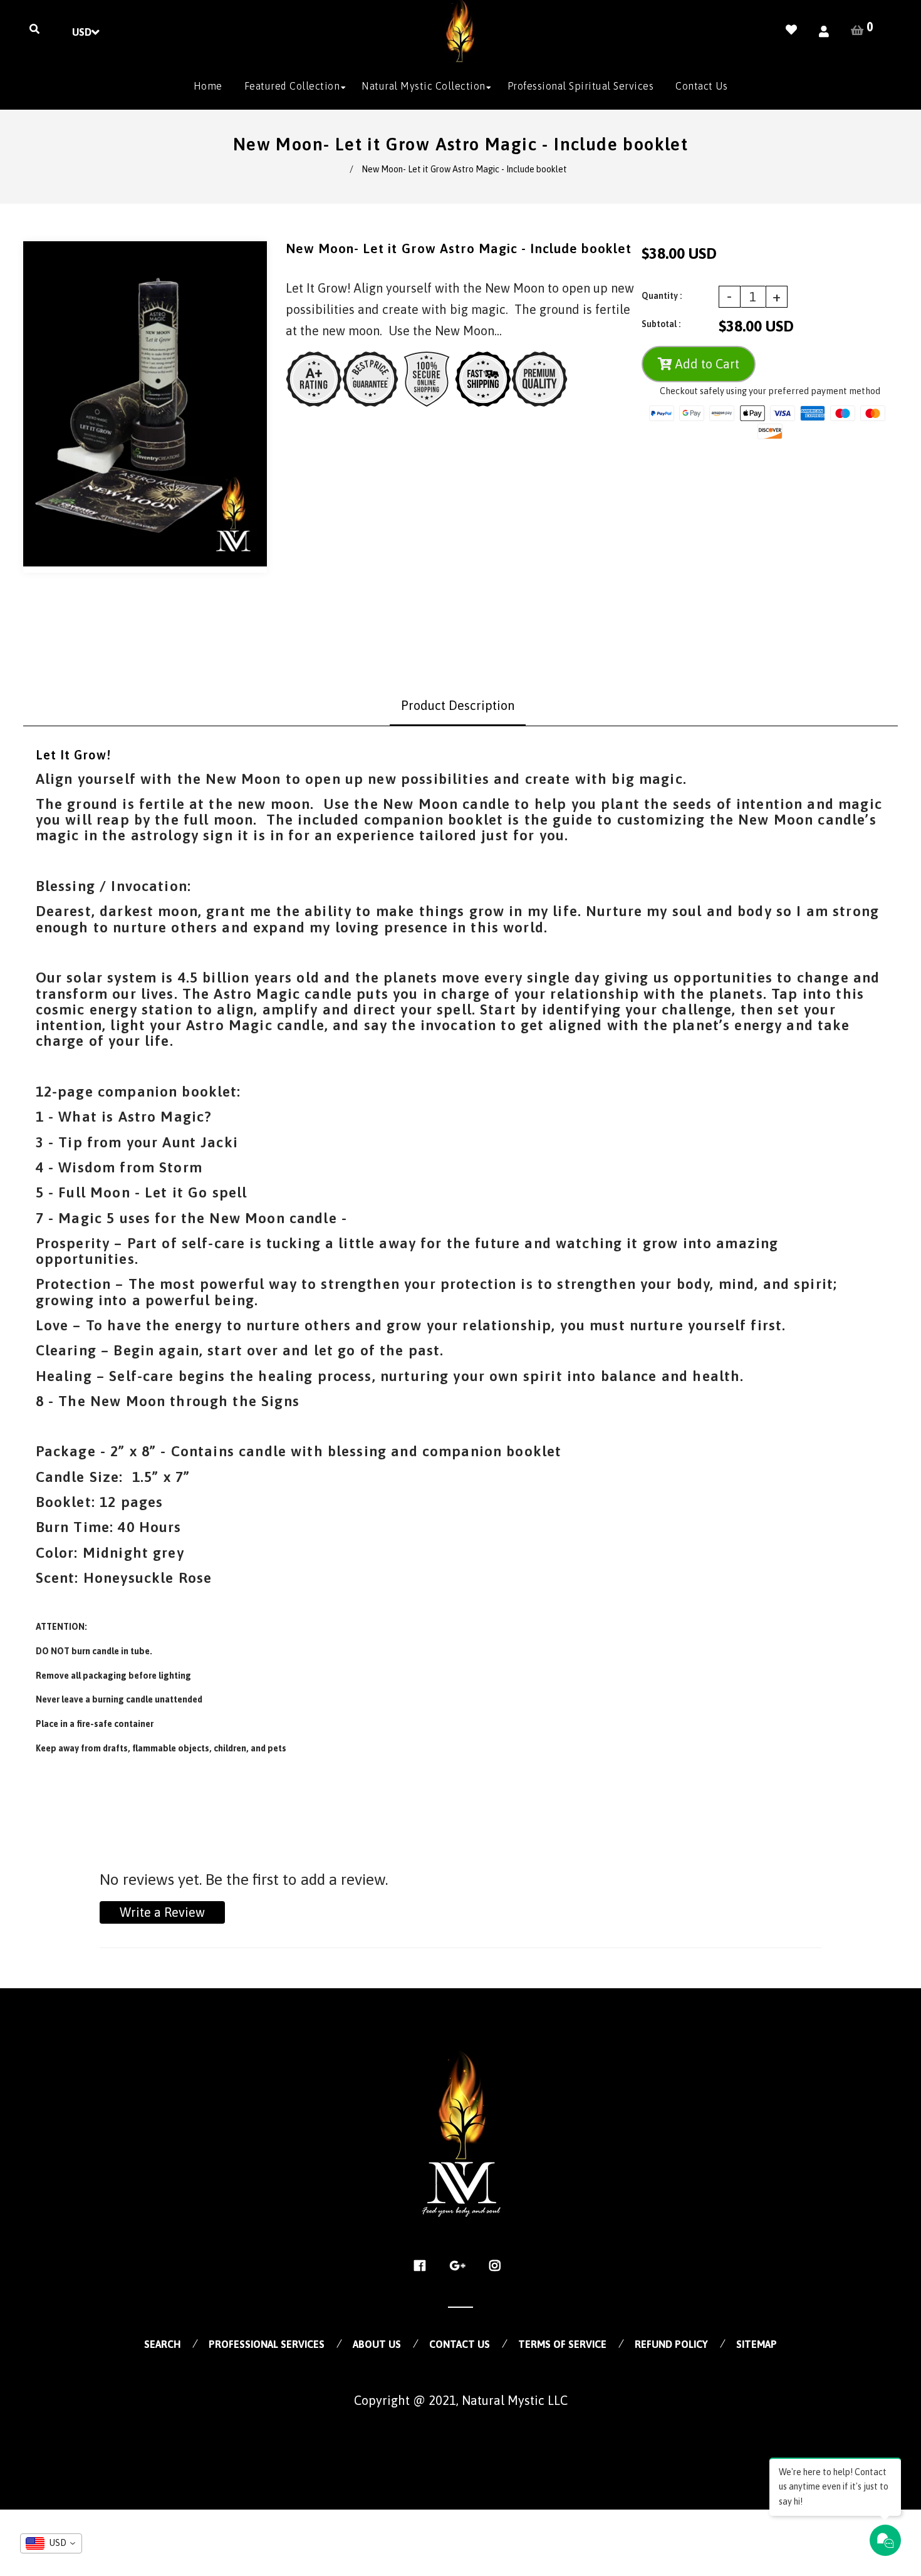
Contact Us (460, 2344)
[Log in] (824, 32)
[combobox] (51, 2543)
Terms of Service (562, 2344)
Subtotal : (661, 324)
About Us (377, 2344)
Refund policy (671, 2344)
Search (162, 2344)
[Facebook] (423, 2266)
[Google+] (461, 2266)
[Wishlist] (791, 30)
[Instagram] (498, 2266)
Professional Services (267, 2344)
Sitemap (757, 2344)
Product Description (458, 705)
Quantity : (662, 296)
